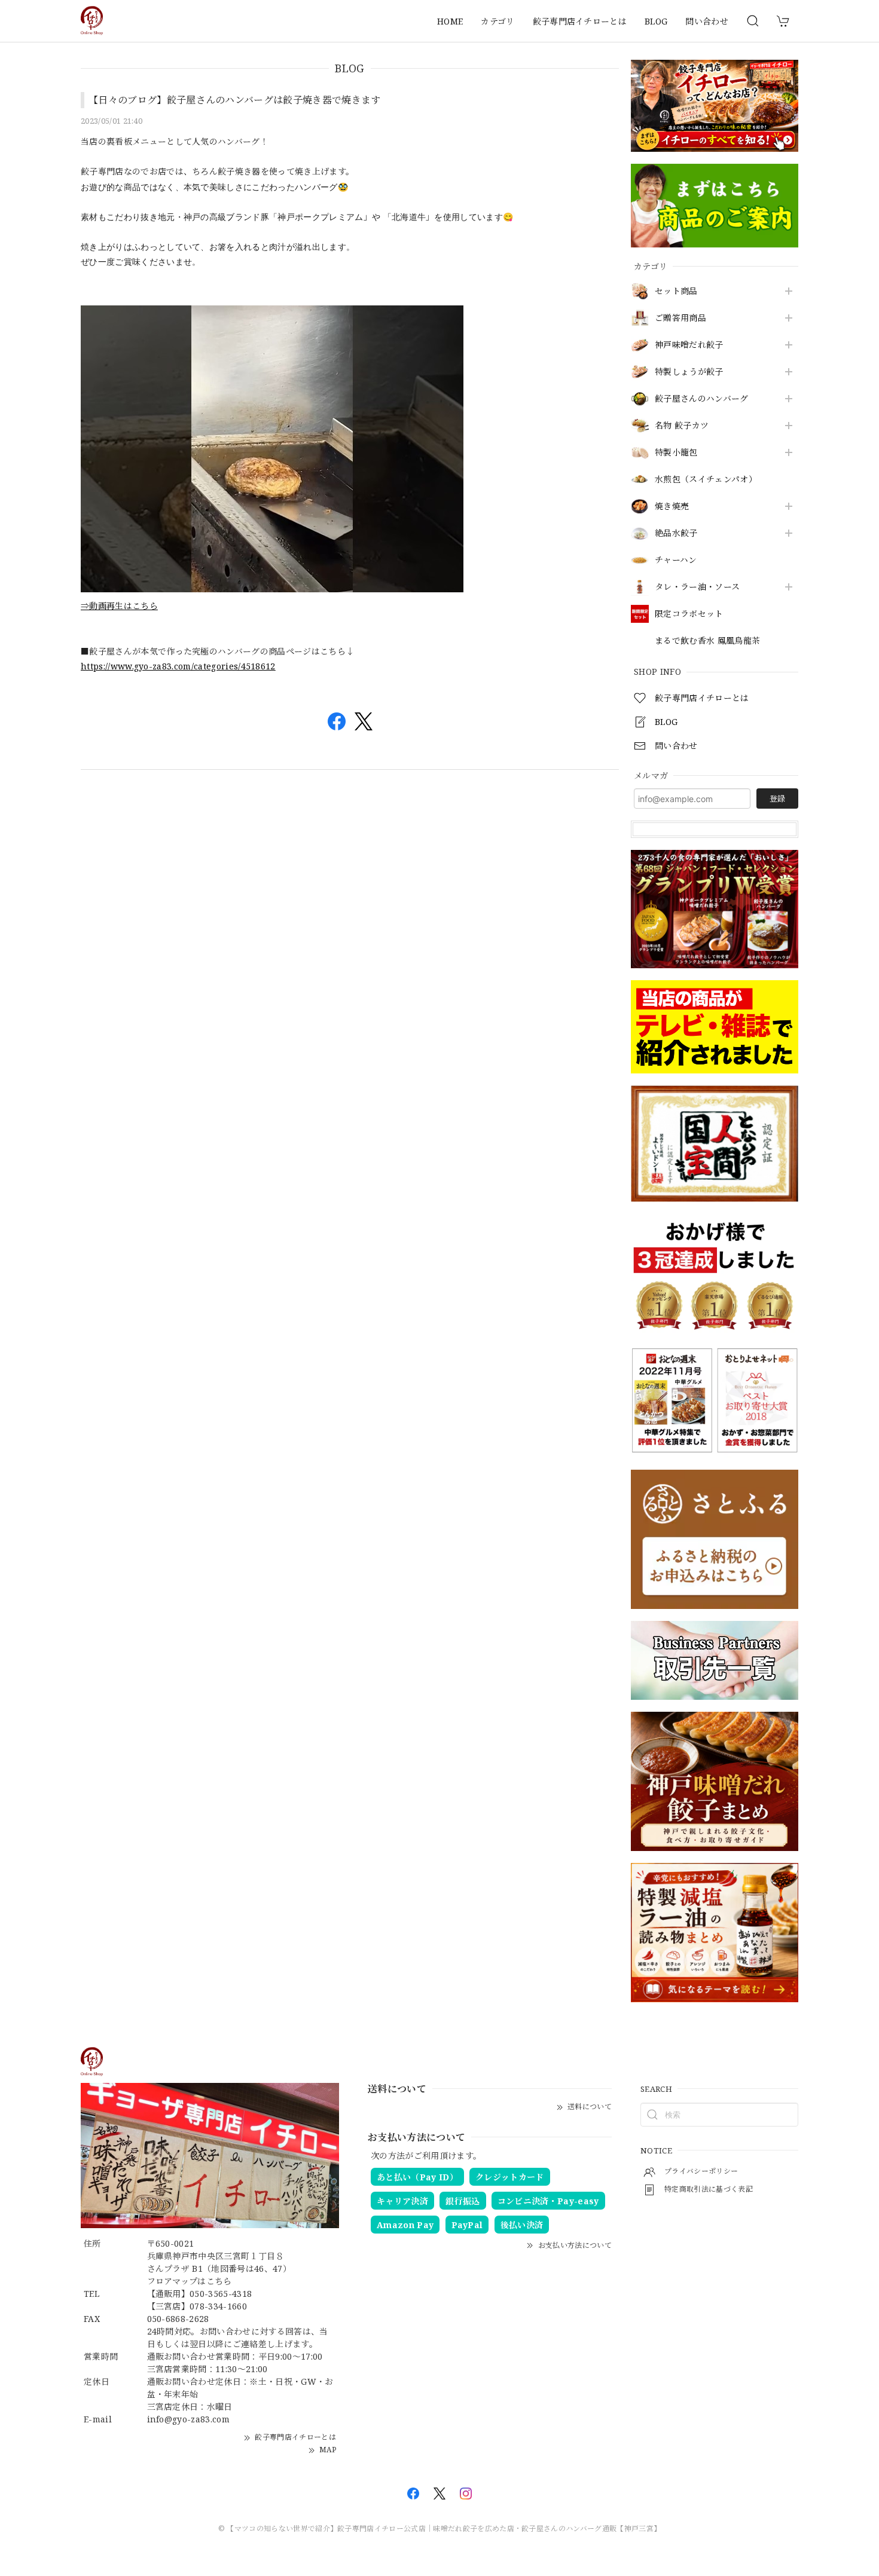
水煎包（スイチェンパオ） (706, 480)
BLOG (656, 21)
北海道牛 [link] (409, 217)
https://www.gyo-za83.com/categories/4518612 (178, 666)
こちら (219, 2281)
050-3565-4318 (221, 2294)
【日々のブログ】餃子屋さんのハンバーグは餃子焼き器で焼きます (235, 100)
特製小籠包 (676, 453)
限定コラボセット (689, 614)
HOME (450, 21)
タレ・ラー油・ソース (697, 587)
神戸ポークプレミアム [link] (320, 217)
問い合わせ (707, 21)
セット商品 (676, 291)
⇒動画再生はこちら (119, 606)
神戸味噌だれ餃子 (689, 345)
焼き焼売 (672, 507)
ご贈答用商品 (680, 318)
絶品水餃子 (676, 533)
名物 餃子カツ (682, 426)
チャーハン (676, 560)
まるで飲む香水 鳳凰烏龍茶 (707, 641)
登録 (777, 799)
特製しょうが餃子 (689, 372)
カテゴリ (498, 21)
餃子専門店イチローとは (580, 21)
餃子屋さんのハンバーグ (702, 399)
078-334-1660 (218, 2306)
